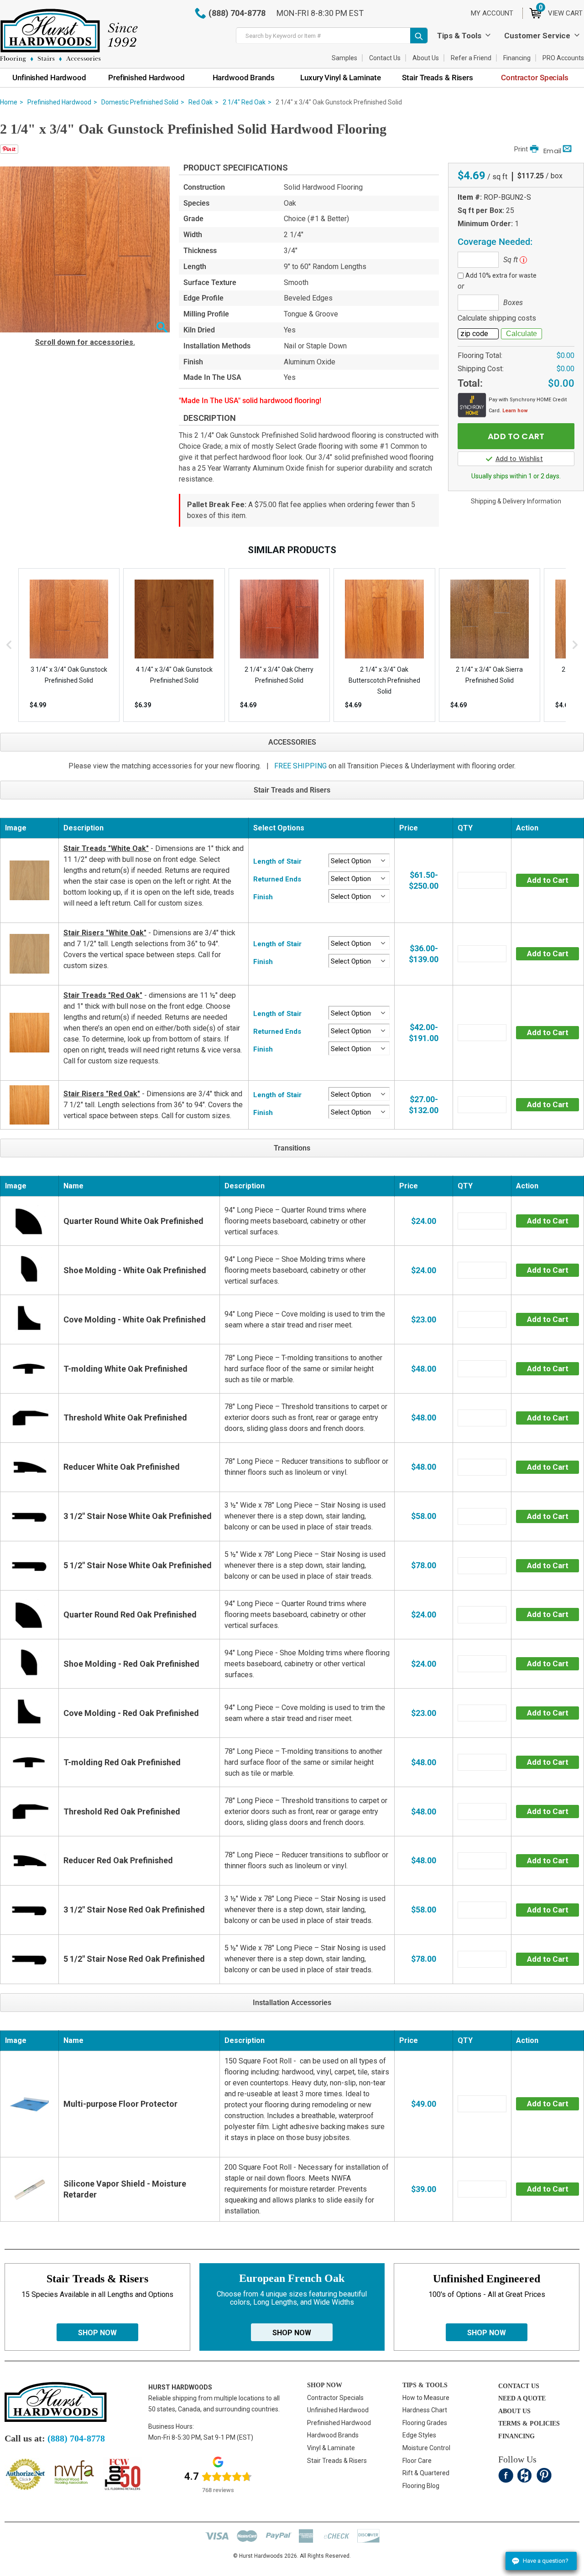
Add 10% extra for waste (501, 275)
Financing (517, 58)
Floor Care (417, 2461)
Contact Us (385, 58)
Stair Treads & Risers (337, 2461)
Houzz (525, 2475)
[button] (162, 328)
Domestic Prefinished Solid (140, 102)
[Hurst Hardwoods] (69, 35)
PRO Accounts (563, 58)
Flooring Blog (421, 2486)
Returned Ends (277, 879)
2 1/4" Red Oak (244, 102)
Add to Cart (548, 880)
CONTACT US (519, 2386)
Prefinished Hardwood (59, 102)
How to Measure (426, 2398)
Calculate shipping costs (497, 318)
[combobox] (332, 36)
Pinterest (544, 2475)
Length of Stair (277, 861)
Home (9, 102)
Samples (344, 58)
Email (552, 151)
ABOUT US (514, 2411)
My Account (492, 13)
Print (521, 149)
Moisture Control (426, 2448)
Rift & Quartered (426, 2473)
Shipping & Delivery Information (516, 501)
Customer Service (537, 36)
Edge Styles (419, 2435)
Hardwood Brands (333, 2435)
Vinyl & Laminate (331, 2448)
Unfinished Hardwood (338, 2410)
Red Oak (201, 102)
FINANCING (516, 2436)
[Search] (419, 36)
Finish (263, 897)
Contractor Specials (335, 2398)
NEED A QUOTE (522, 2398)
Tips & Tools (459, 36)
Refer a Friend (471, 58)
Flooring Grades (425, 2423)
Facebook (506, 2475)
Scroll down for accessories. (85, 342)
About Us (426, 58)
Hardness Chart (425, 2410)
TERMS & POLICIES (529, 2423)
